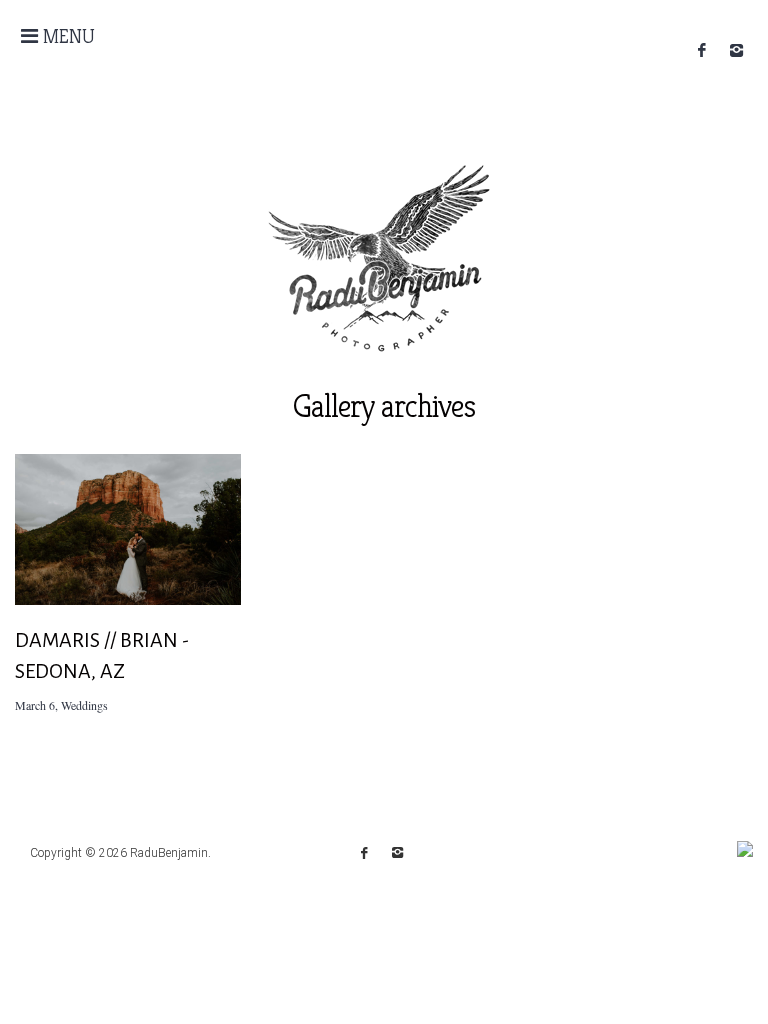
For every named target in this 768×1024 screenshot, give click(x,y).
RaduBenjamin (169, 853)
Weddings (84, 705)
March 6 (35, 705)
